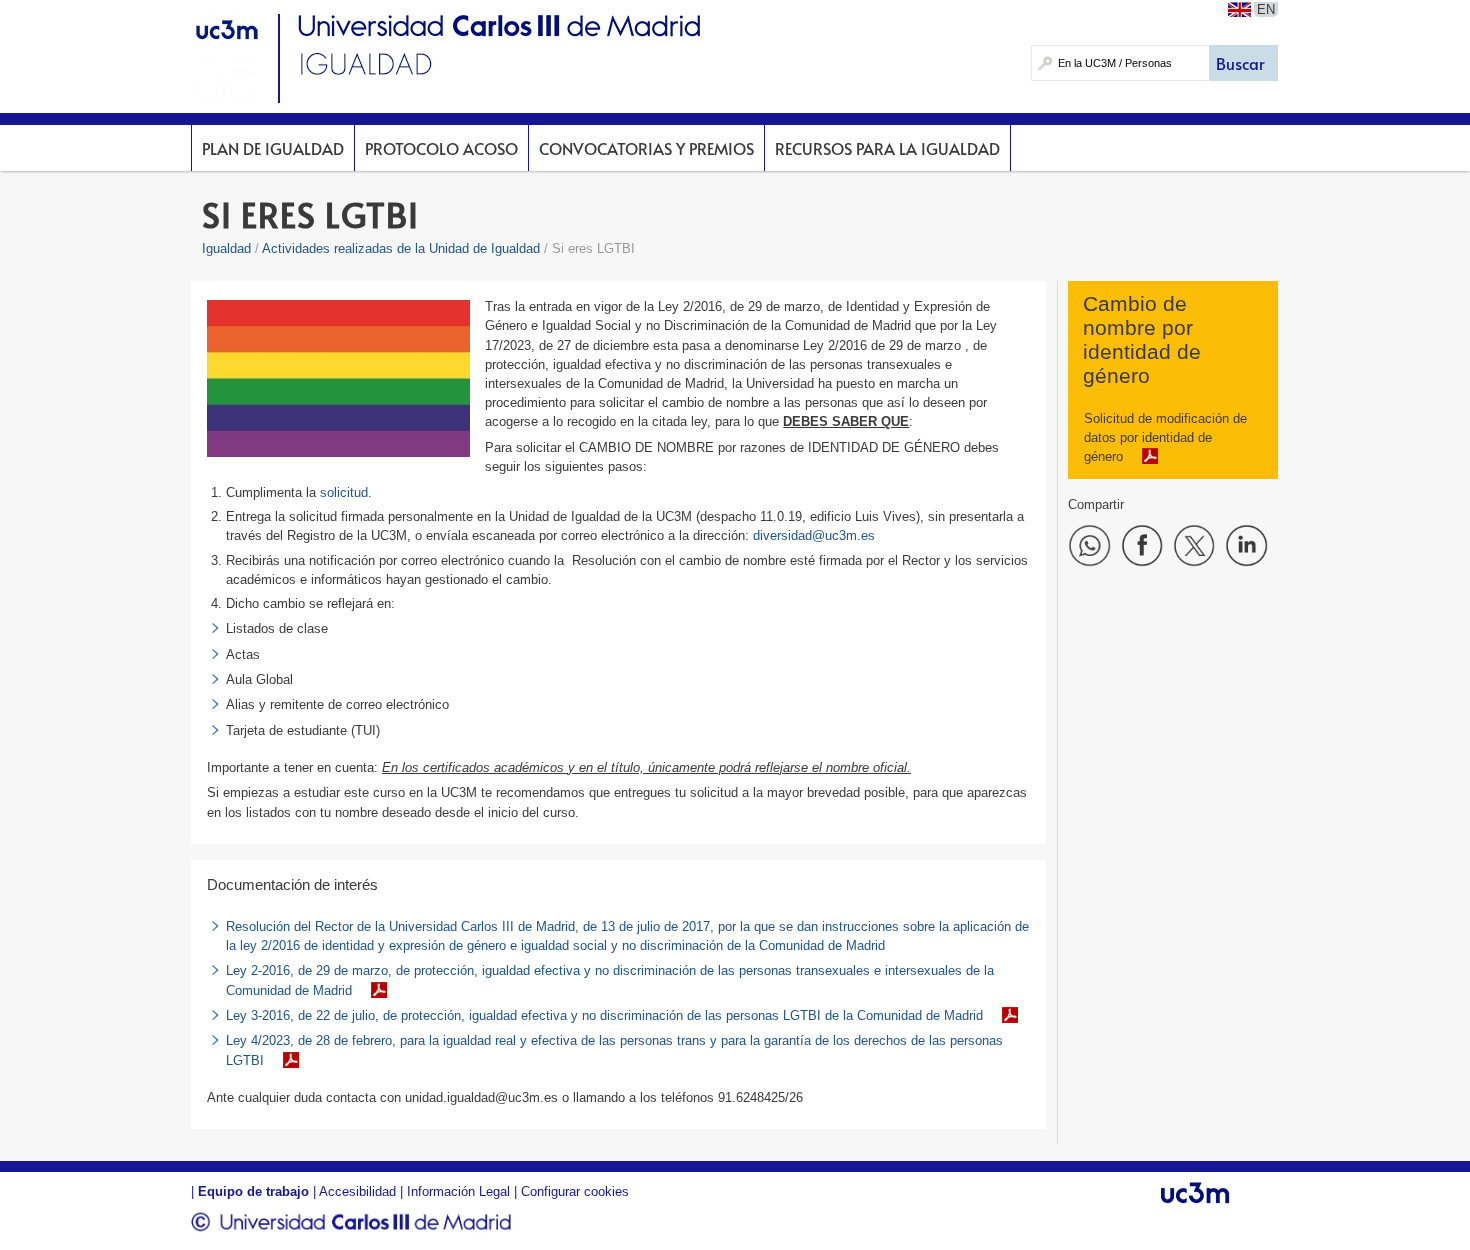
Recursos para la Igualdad (887, 148)
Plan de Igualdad (273, 148)
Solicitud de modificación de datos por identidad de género (1165, 437)
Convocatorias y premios (646, 148)
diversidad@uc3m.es (814, 535)
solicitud (344, 492)
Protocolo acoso (441, 148)
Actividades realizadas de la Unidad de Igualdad (401, 248)
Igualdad (226, 248)
